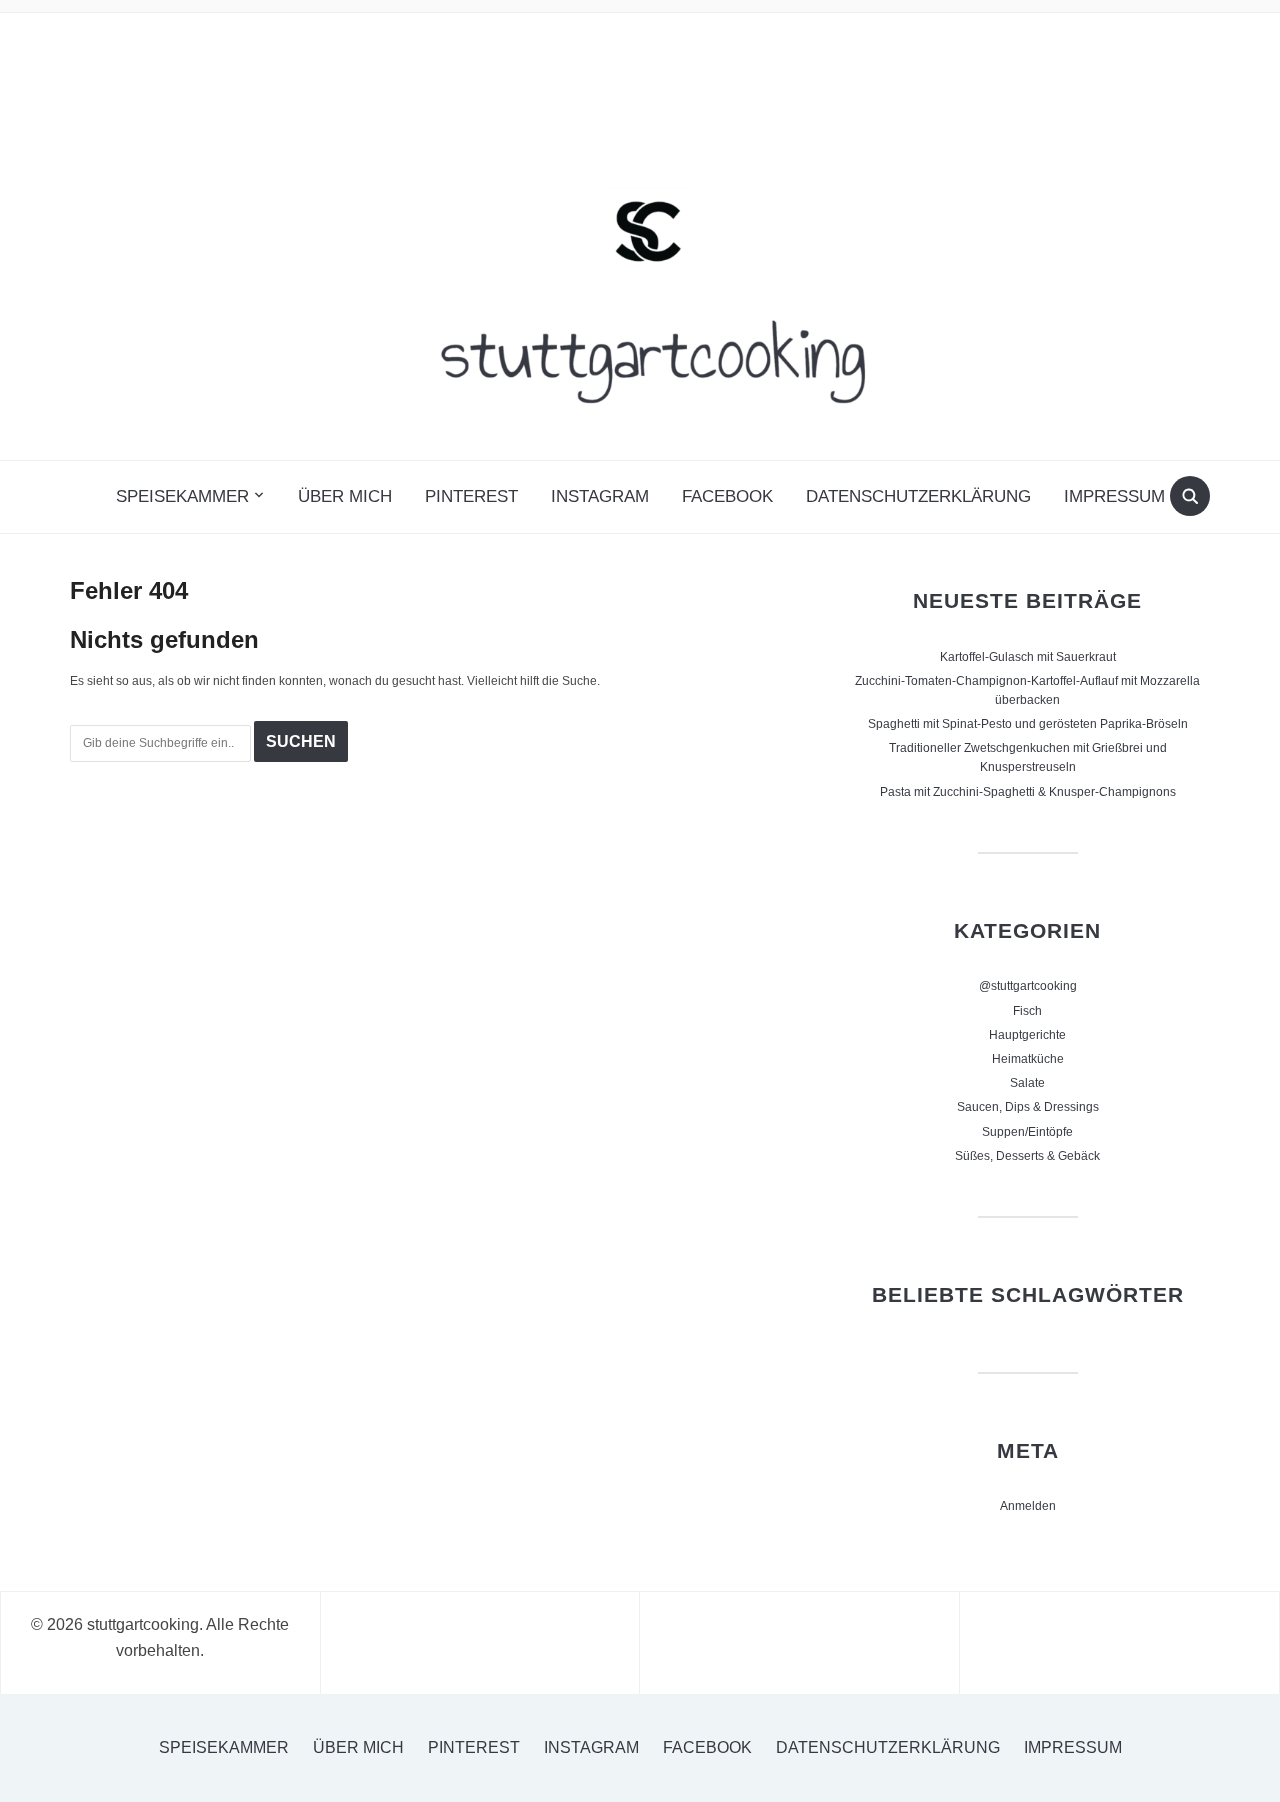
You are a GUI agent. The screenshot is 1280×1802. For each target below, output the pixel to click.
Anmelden (1028, 1506)
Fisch (1027, 1011)
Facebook (727, 496)
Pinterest (471, 496)
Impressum (1114, 496)
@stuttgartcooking (1028, 986)
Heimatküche (1028, 1059)
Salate (1027, 1083)
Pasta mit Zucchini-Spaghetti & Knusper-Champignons (1028, 792)
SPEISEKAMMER (182, 496)
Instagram (600, 496)
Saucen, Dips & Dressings (1028, 1107)
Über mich (345, 496)
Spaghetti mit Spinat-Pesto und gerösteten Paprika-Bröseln (1028, 724)
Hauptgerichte (1027, 1035)
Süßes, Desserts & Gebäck (1027, 1156)
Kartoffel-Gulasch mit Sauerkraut (1028, 657)
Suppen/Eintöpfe (1027, 1132)
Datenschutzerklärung (918, 496)
